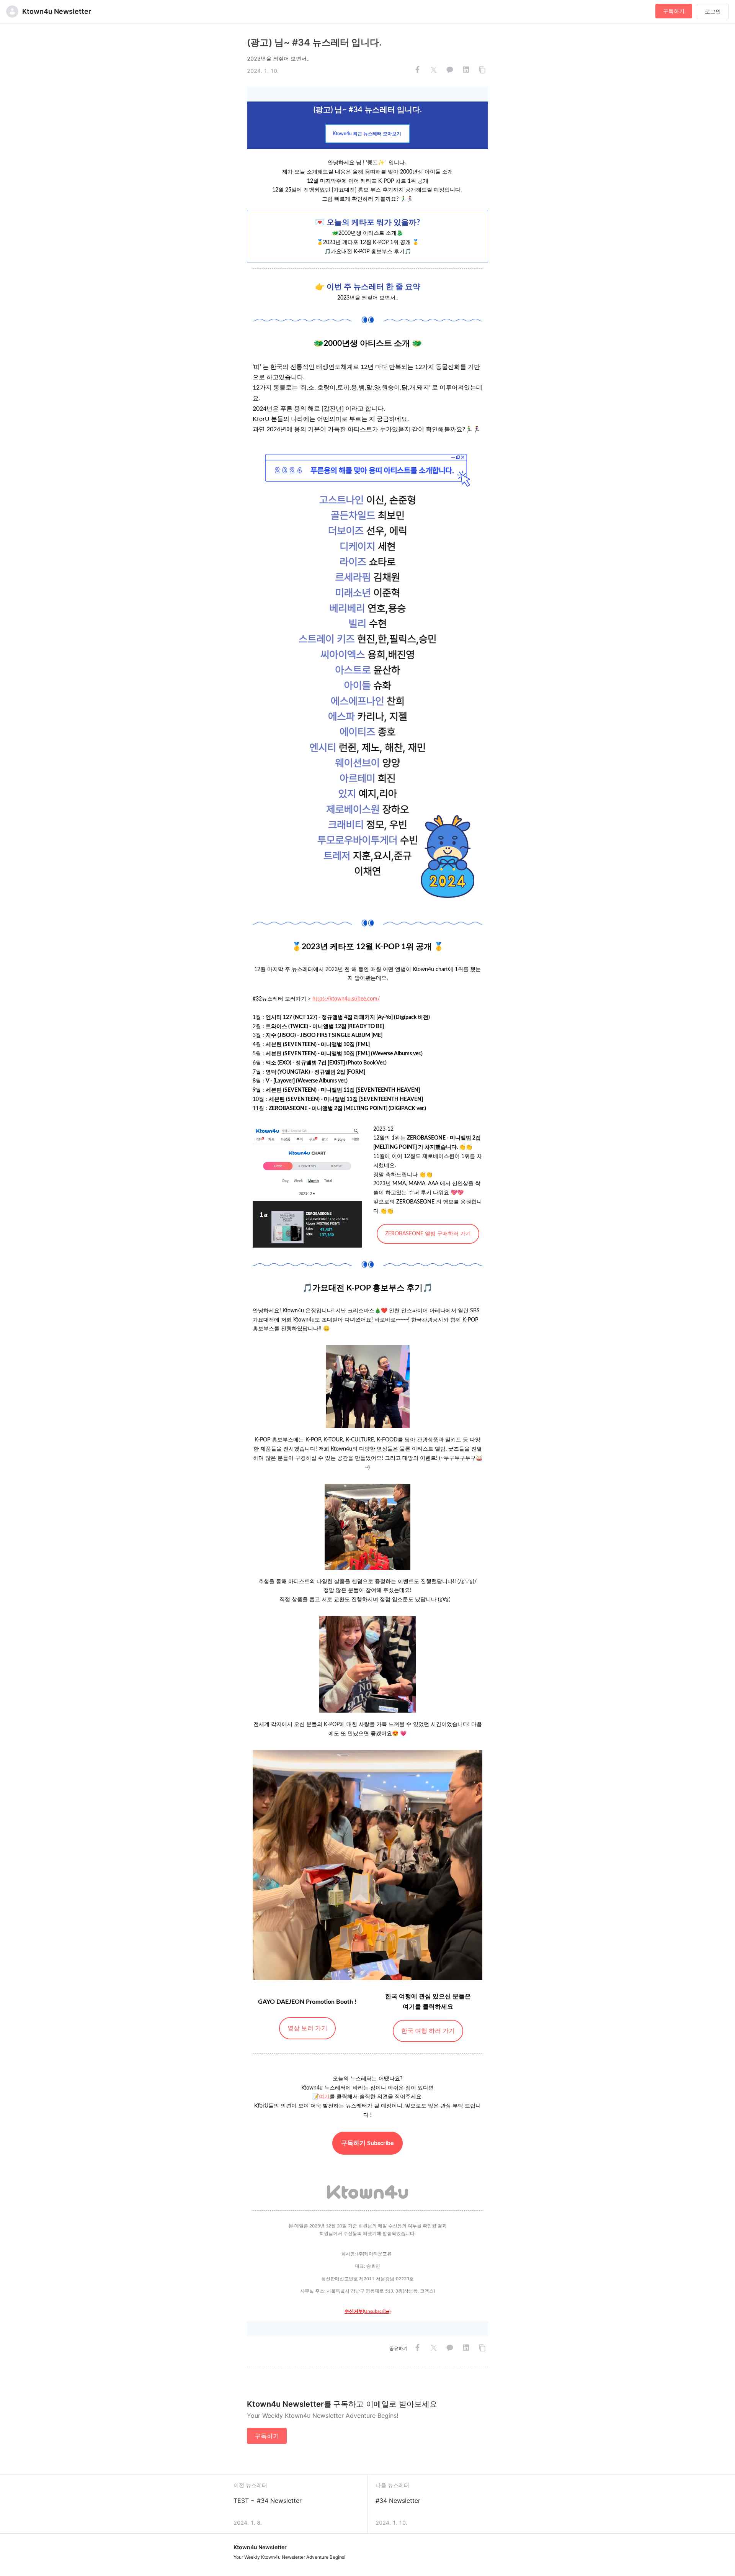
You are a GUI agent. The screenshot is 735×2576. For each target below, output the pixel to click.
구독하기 (674, 11)
